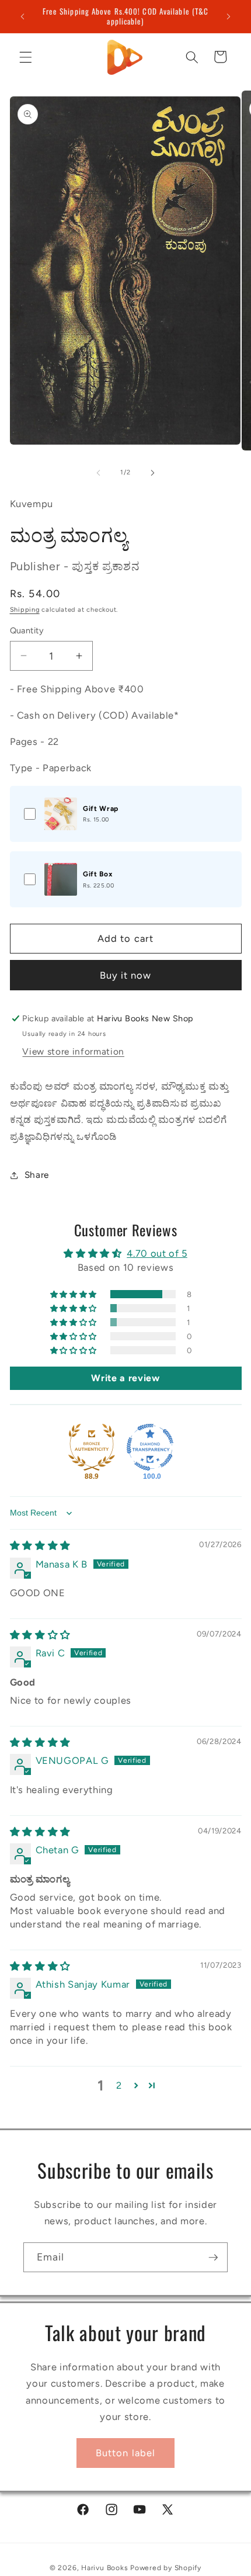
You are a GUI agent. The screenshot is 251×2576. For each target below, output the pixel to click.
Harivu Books (104, 2568)
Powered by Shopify (166, 2568)
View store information (73, 1051)
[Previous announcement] (23, 16)
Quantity (27, 630)
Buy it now (126, 975)
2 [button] (119, 2085)
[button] (26, 57)
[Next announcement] (229, 16)
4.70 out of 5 (157, 1253)
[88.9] (92, 1447)
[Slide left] (99, 473)
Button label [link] (125, 2453)
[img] (40, 1545)
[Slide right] (152, 473)
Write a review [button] (125, 1378)
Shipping (25, 610)
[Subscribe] (213, 2258)
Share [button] (37, 1175)
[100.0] (150, 1447)
